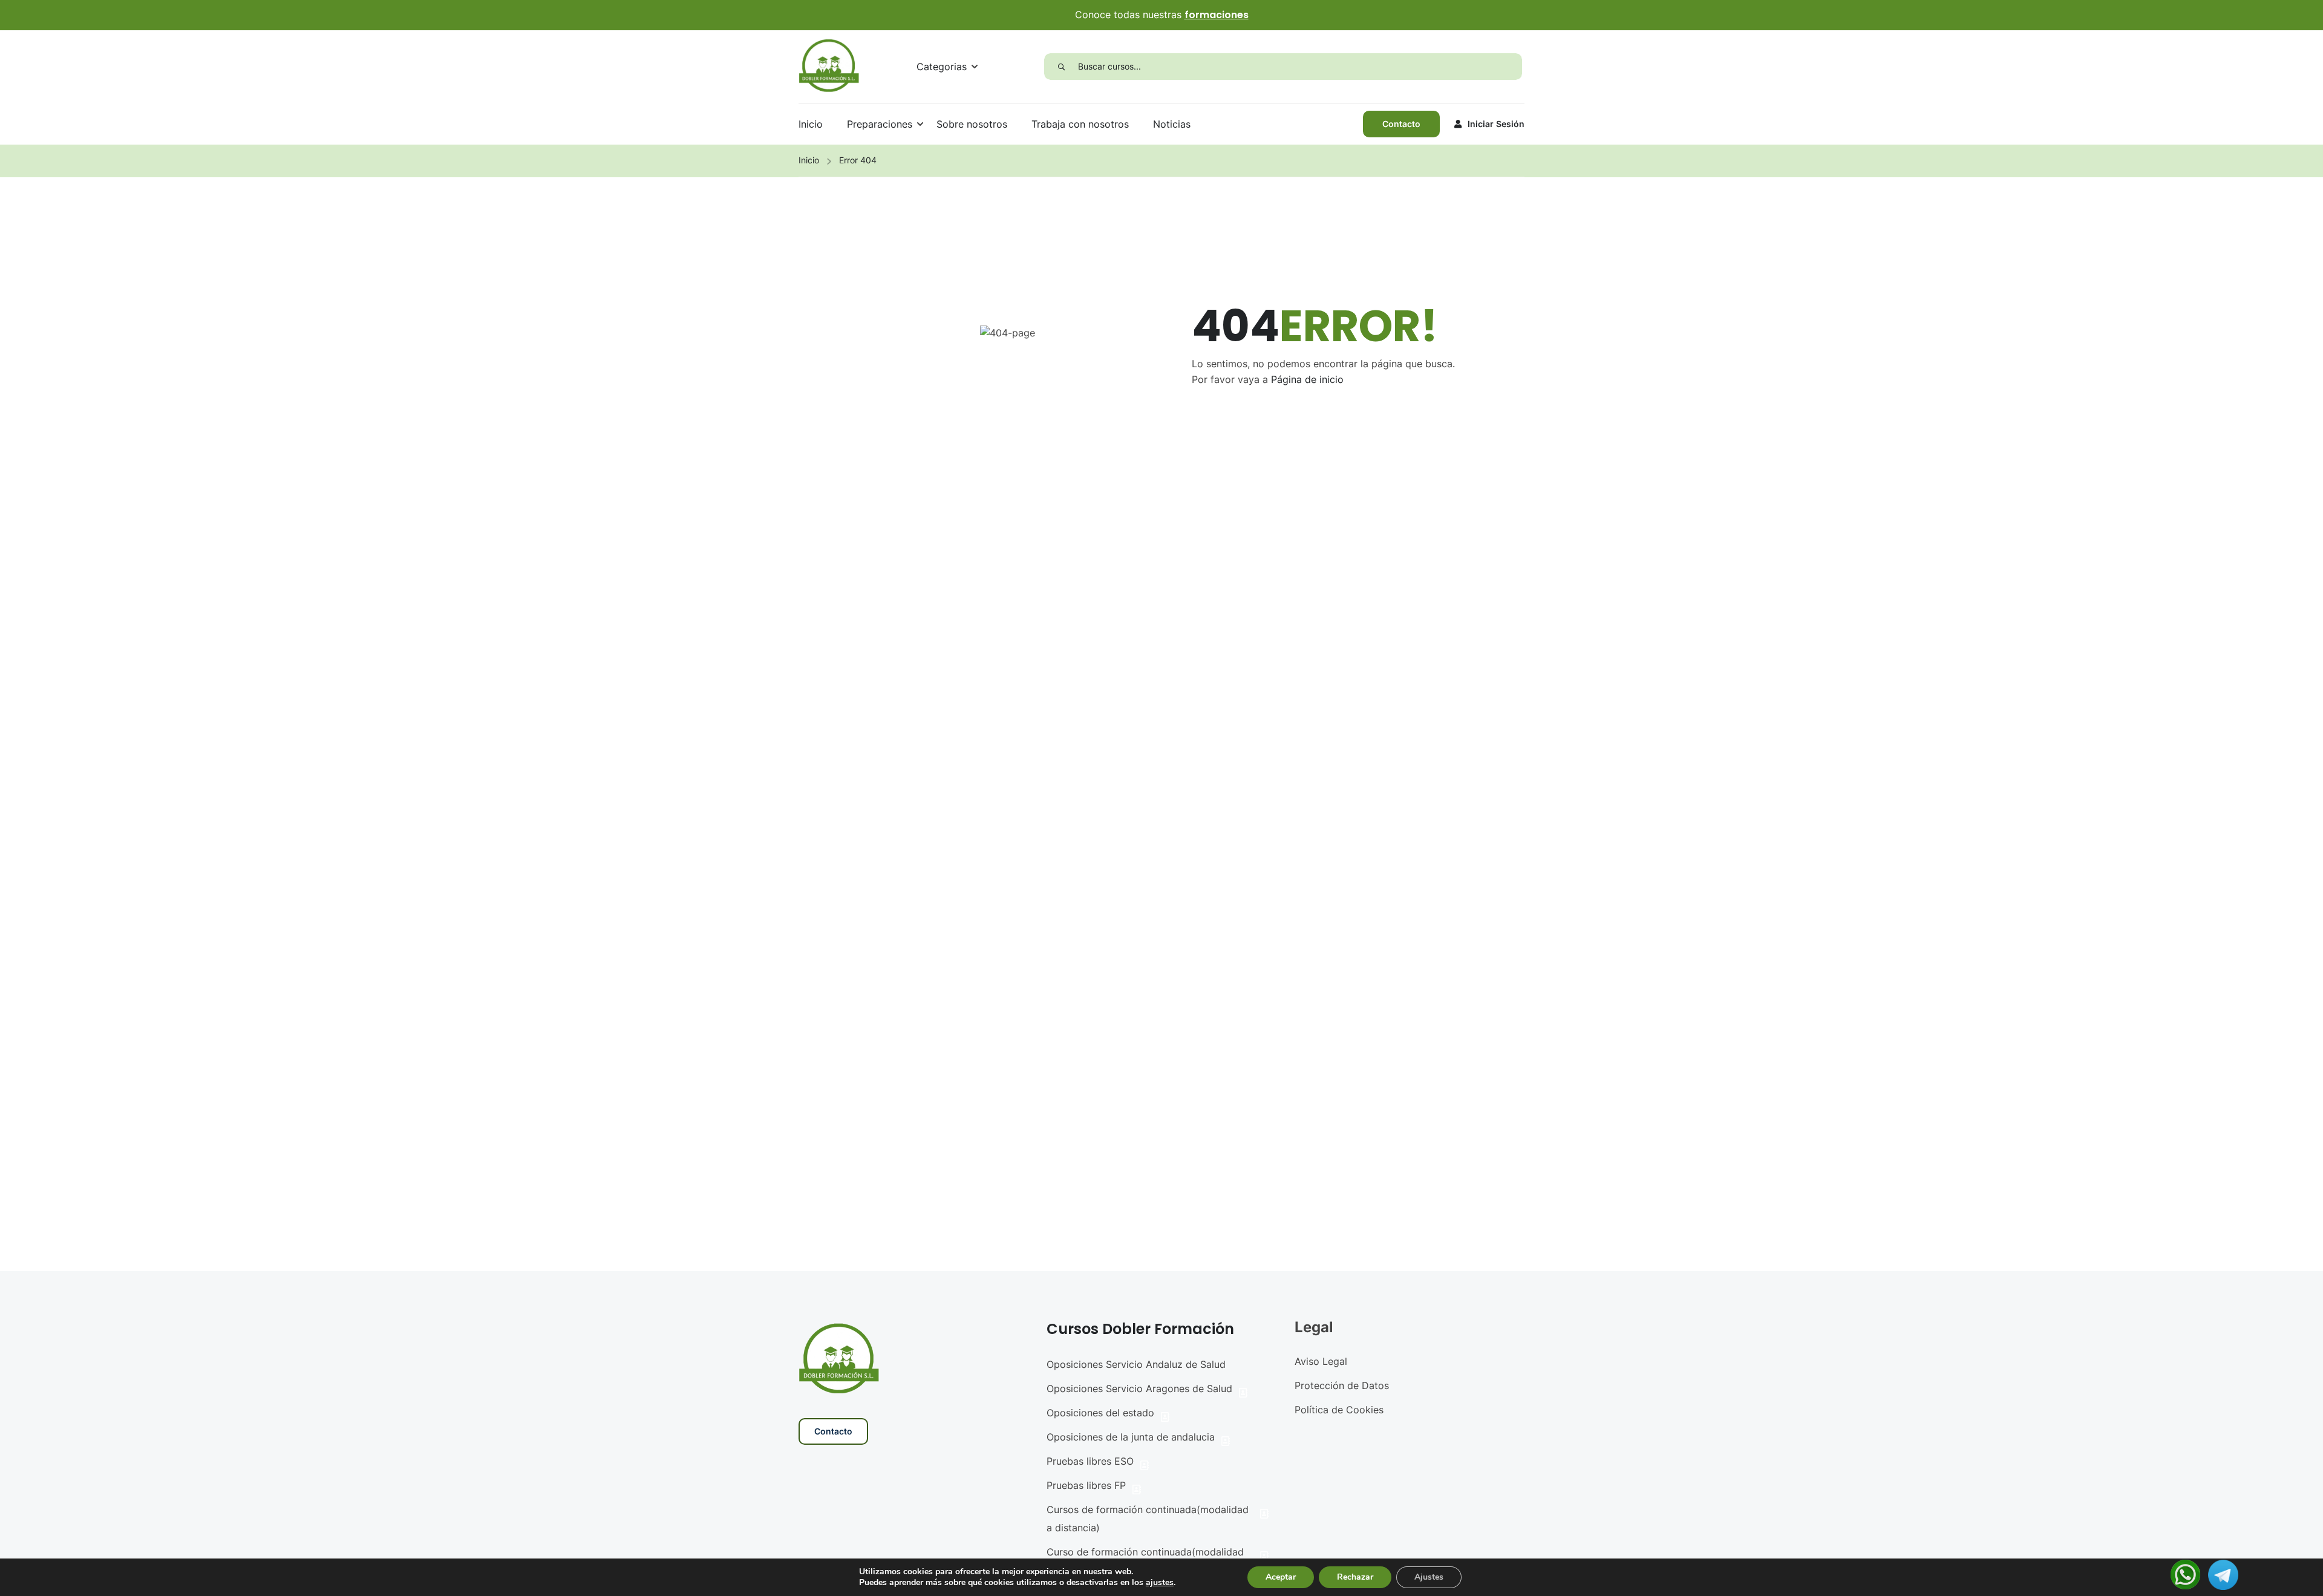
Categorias (942, 67)
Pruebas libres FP (1086, 1485)
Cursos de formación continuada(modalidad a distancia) (1148, 1519)
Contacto (1401, 124)
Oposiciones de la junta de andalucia (1131, 1437)
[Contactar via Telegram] (2223, 1574)
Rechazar (1355, 1577)
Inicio (811, 124)
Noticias (1172, 124)
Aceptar (1281, 1577)
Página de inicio (1307, 379)
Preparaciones (880, 124)
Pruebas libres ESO (1090, 1461)
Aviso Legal (1321, 1361)
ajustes (1160, 1583)
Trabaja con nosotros (1080, 124)
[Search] (1061, 67)
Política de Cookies (1339, 1410)
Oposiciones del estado (1100, 1413)
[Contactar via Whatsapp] (2185, 1574)
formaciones (1217, 15)
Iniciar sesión (1496, 124)
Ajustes (1429, 1577)
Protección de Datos (1342, 1385)
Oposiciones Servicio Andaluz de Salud (1136, 1364)
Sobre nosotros (972, 124)
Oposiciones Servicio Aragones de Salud (1139, 1388)
